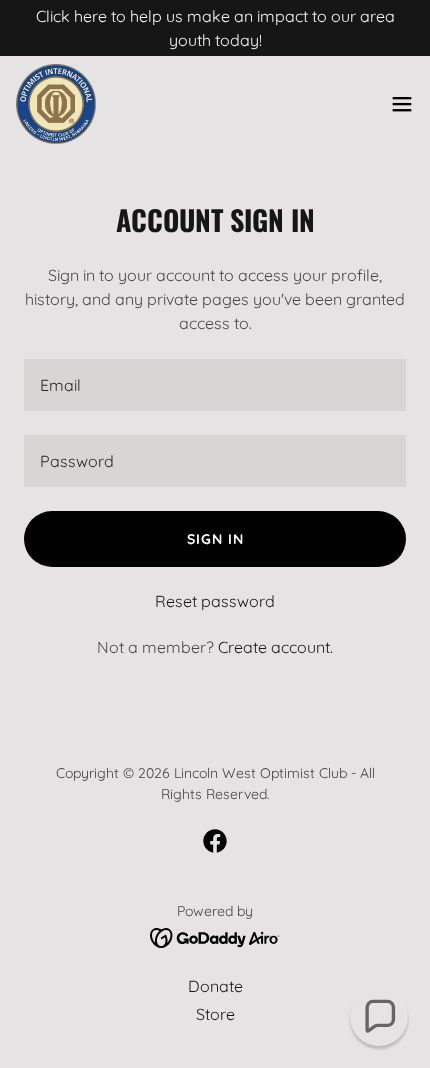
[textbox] (215, 385)
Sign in (215, 539)
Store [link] (215, 1014)
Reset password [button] (215, 601)
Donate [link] (215, 986)
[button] (402, 104)
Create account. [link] (275, 647)
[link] (56, 104)
